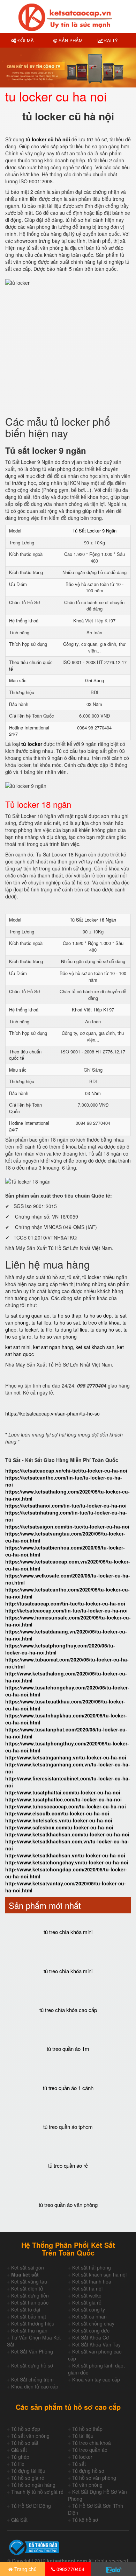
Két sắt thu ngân (29, 2330)
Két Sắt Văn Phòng (32, 2351)
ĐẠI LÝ (110, 40)
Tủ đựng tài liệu (28, 2471)
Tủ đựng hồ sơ (88, 2471)
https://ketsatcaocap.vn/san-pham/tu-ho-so (52, 1413)
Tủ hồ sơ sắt (25, 2443)
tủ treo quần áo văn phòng (68, 2205)
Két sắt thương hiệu (33, 2323)
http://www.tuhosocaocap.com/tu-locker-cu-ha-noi (66, 1806)
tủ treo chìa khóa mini (68, 1932)
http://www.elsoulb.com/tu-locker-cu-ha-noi (57, 1813)
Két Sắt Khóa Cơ (90, 2337)
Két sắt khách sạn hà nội (99, 2274)
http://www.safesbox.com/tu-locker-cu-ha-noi (59, 1827)
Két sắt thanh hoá (92, 2281)
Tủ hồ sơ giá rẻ (28, 2478)
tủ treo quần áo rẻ (68, 2165)
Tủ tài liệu (83, 2436)
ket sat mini (18, 1347)
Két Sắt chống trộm (32, 2379)
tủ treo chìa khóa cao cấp (68, 2010)
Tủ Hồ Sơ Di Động (31, 2506)
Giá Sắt (19, 2520)
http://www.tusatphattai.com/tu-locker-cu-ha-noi (63, 1792)
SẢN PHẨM (70, 40)
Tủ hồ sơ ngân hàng (33, 2485)
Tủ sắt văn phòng (30, 2436)
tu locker (28, 1329)
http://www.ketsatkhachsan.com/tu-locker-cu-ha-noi (67, 1834)
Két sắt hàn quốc (30, 2302)
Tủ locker (82, 2457)
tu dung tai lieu (71, 1329)
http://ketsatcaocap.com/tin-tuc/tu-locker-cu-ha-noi (66, 1610)
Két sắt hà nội (87, 2288)
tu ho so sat (67, 1322)
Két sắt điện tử (27, 2288)
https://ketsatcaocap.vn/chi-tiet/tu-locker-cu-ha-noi (66, 1470)
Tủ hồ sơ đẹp (26, 2429)
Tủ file (18, 2464)
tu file (46, 1329)
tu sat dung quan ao (27, 1315)
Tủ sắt (79, 2464)
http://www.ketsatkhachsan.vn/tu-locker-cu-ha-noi (65, 1855)
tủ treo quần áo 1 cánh (68, 2088)
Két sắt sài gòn (28, 2267)
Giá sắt (19, 2450)
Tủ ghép (20, 2457)
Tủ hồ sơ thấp (87, 2429)
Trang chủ (25, 2569)
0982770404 (70, 2569)
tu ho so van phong (55, 1336)
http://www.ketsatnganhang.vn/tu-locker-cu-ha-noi (66, 1757)
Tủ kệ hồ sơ (85, 2520)
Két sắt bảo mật (29, 2316)
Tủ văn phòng (87, 2485)
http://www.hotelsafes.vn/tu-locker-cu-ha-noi (59, 1820)
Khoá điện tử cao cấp (35, 2386)
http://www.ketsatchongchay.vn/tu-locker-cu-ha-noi (67, 1862)
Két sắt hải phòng (92, 2267)
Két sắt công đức (91, 2330)
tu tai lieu (41, 1322)
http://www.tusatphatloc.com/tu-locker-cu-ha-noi (63, 1799)
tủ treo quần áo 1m (68, 2049)
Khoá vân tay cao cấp (96, 2379)
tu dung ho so (105, 1329)
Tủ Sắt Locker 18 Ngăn (93, 920)
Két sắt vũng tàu (29, 2281)
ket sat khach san (95, 1347)
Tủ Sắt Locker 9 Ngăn (95, 531)
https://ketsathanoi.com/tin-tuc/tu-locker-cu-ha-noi (66, 1505)
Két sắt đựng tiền (30, 2295)
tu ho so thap (67, 1315)
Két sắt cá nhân (89, 2316)
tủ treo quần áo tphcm (68, 2127)
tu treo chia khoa (101, 1322)
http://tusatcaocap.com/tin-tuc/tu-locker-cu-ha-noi (65, 1603)
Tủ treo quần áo (90, 2450)
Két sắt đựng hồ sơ (32, 2365)
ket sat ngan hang (53, 1347)
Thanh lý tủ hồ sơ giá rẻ (37, 2492)
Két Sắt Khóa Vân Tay (96, 2344)
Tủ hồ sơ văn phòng (94, 2478)
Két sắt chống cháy (93, 2323)
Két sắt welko (87, 2295)
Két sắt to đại (26, 2309)
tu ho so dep (98, 1315)
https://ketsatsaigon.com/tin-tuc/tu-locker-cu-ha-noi (67, 1526)
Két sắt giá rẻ (87, 2302)
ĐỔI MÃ (25, 40)
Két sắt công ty (89, 2309)
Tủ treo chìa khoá (92, 2443)
